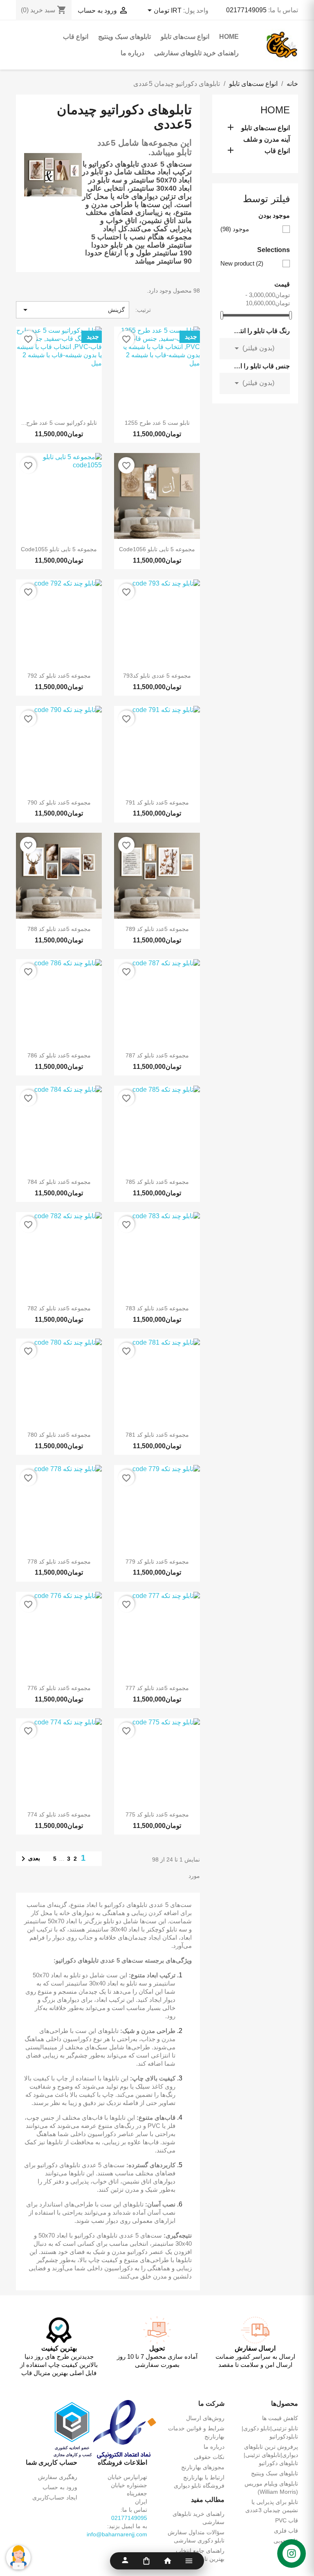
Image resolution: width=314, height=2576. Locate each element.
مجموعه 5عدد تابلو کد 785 (157, 1182)
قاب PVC (287, 2520)
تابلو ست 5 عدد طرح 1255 (157, 423)
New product (242, 263)
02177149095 (246, 10)
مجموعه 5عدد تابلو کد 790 (59, 802)
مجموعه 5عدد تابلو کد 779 (157, 1562)
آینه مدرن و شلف (267, 139)
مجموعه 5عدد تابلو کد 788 (59, 929)
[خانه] (168, 2561)
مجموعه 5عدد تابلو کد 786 (59, 1055)
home (229, 37)
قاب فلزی (286, 2531)
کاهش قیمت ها (280, 2418)
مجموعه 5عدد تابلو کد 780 (59, 1435)
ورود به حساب (60, 2487)
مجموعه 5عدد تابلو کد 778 (59, 1562)
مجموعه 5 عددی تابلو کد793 (157, 676)
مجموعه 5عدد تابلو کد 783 (157, 1308)
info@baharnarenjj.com (117, 2534)
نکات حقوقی (209, 2457)
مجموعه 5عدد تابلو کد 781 (157, 1435)
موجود (235, 229)
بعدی (29, 1859)
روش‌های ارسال (205, 2418)
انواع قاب (76, 37)
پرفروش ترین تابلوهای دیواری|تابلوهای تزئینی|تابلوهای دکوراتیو (271, 2455)
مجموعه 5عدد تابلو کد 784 (59, 1182)
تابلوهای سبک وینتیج (124, 37)
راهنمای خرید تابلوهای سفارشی (196, 53)
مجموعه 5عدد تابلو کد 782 (59, 1308)
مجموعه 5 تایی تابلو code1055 (59, 549)
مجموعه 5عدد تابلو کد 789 (157, 929)
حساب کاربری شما (52, 2462)
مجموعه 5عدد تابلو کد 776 (59, 1688)
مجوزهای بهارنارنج (203, 2467)
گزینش (73, 310)
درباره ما (132, 53)
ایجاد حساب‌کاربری (55, 2497)
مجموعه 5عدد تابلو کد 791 (157, 802)
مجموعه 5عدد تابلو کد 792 (59, 676)
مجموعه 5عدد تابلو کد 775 (157, 1814)
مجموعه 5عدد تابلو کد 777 (157, 1688)
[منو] (189, 2561)
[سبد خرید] (146, 2561)
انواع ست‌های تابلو (185, 37)
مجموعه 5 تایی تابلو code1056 (157, 549)
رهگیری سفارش (58, 2477)
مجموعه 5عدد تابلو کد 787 (157, 1055)
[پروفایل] (125, 2561)
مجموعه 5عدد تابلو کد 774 (59, 1814)
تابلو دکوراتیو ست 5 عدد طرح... (59, 423)
